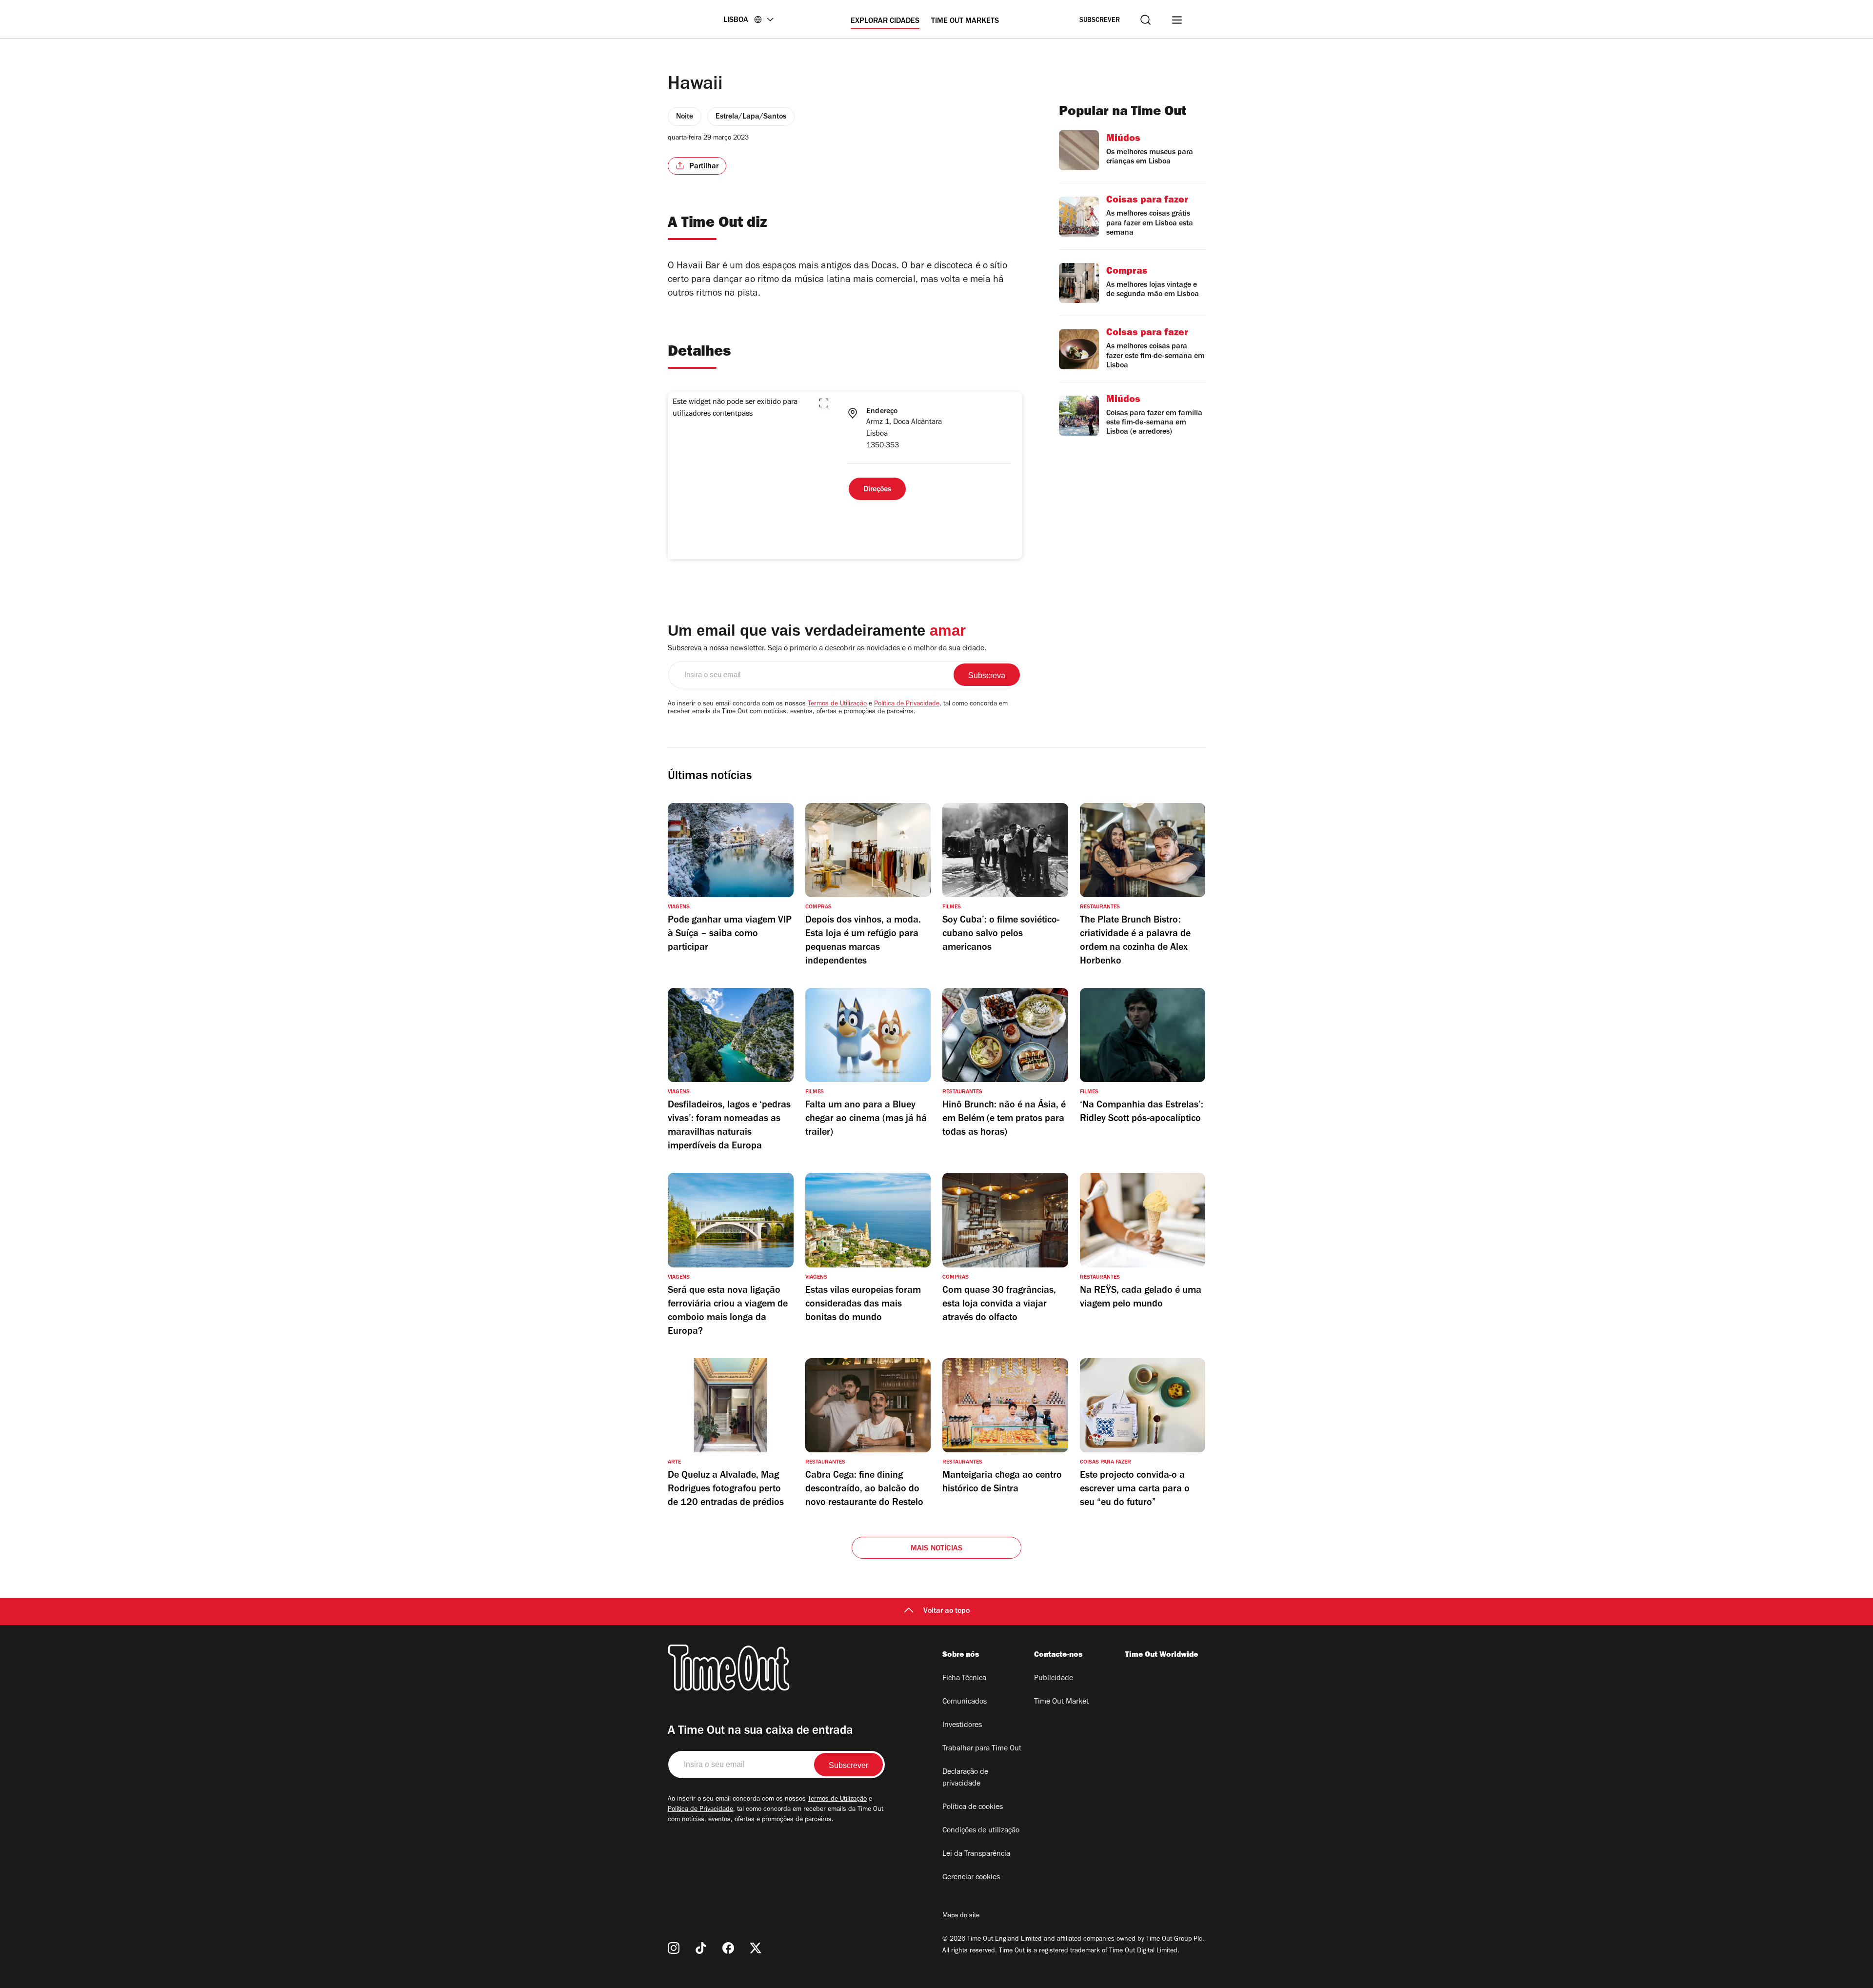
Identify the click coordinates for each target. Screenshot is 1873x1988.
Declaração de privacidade (965, 1778)
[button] (824, 403)
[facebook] (728, 1948)
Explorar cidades (885, 21)
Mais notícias (937, 1549)
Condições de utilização (981, 1831)
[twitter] (756, 1948)
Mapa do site (961, 1916)
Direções (877, 490)
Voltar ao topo (946, 1611)
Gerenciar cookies (971, 1878)
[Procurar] (1146, 20)
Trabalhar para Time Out (982, 1749)
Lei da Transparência (976, 1854)
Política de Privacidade (907, 704)
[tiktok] (701, 1948)
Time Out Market (1061, 1702)
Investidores (962, 1726)
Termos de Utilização (837, 704)
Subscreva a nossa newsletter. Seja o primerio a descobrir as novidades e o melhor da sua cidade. (827, 649)
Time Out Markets (965, 21)
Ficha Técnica (964, 1679)
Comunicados (965, 1702)
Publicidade (1054, 1679)
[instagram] (674, 1948)
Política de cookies (973, 1807)
